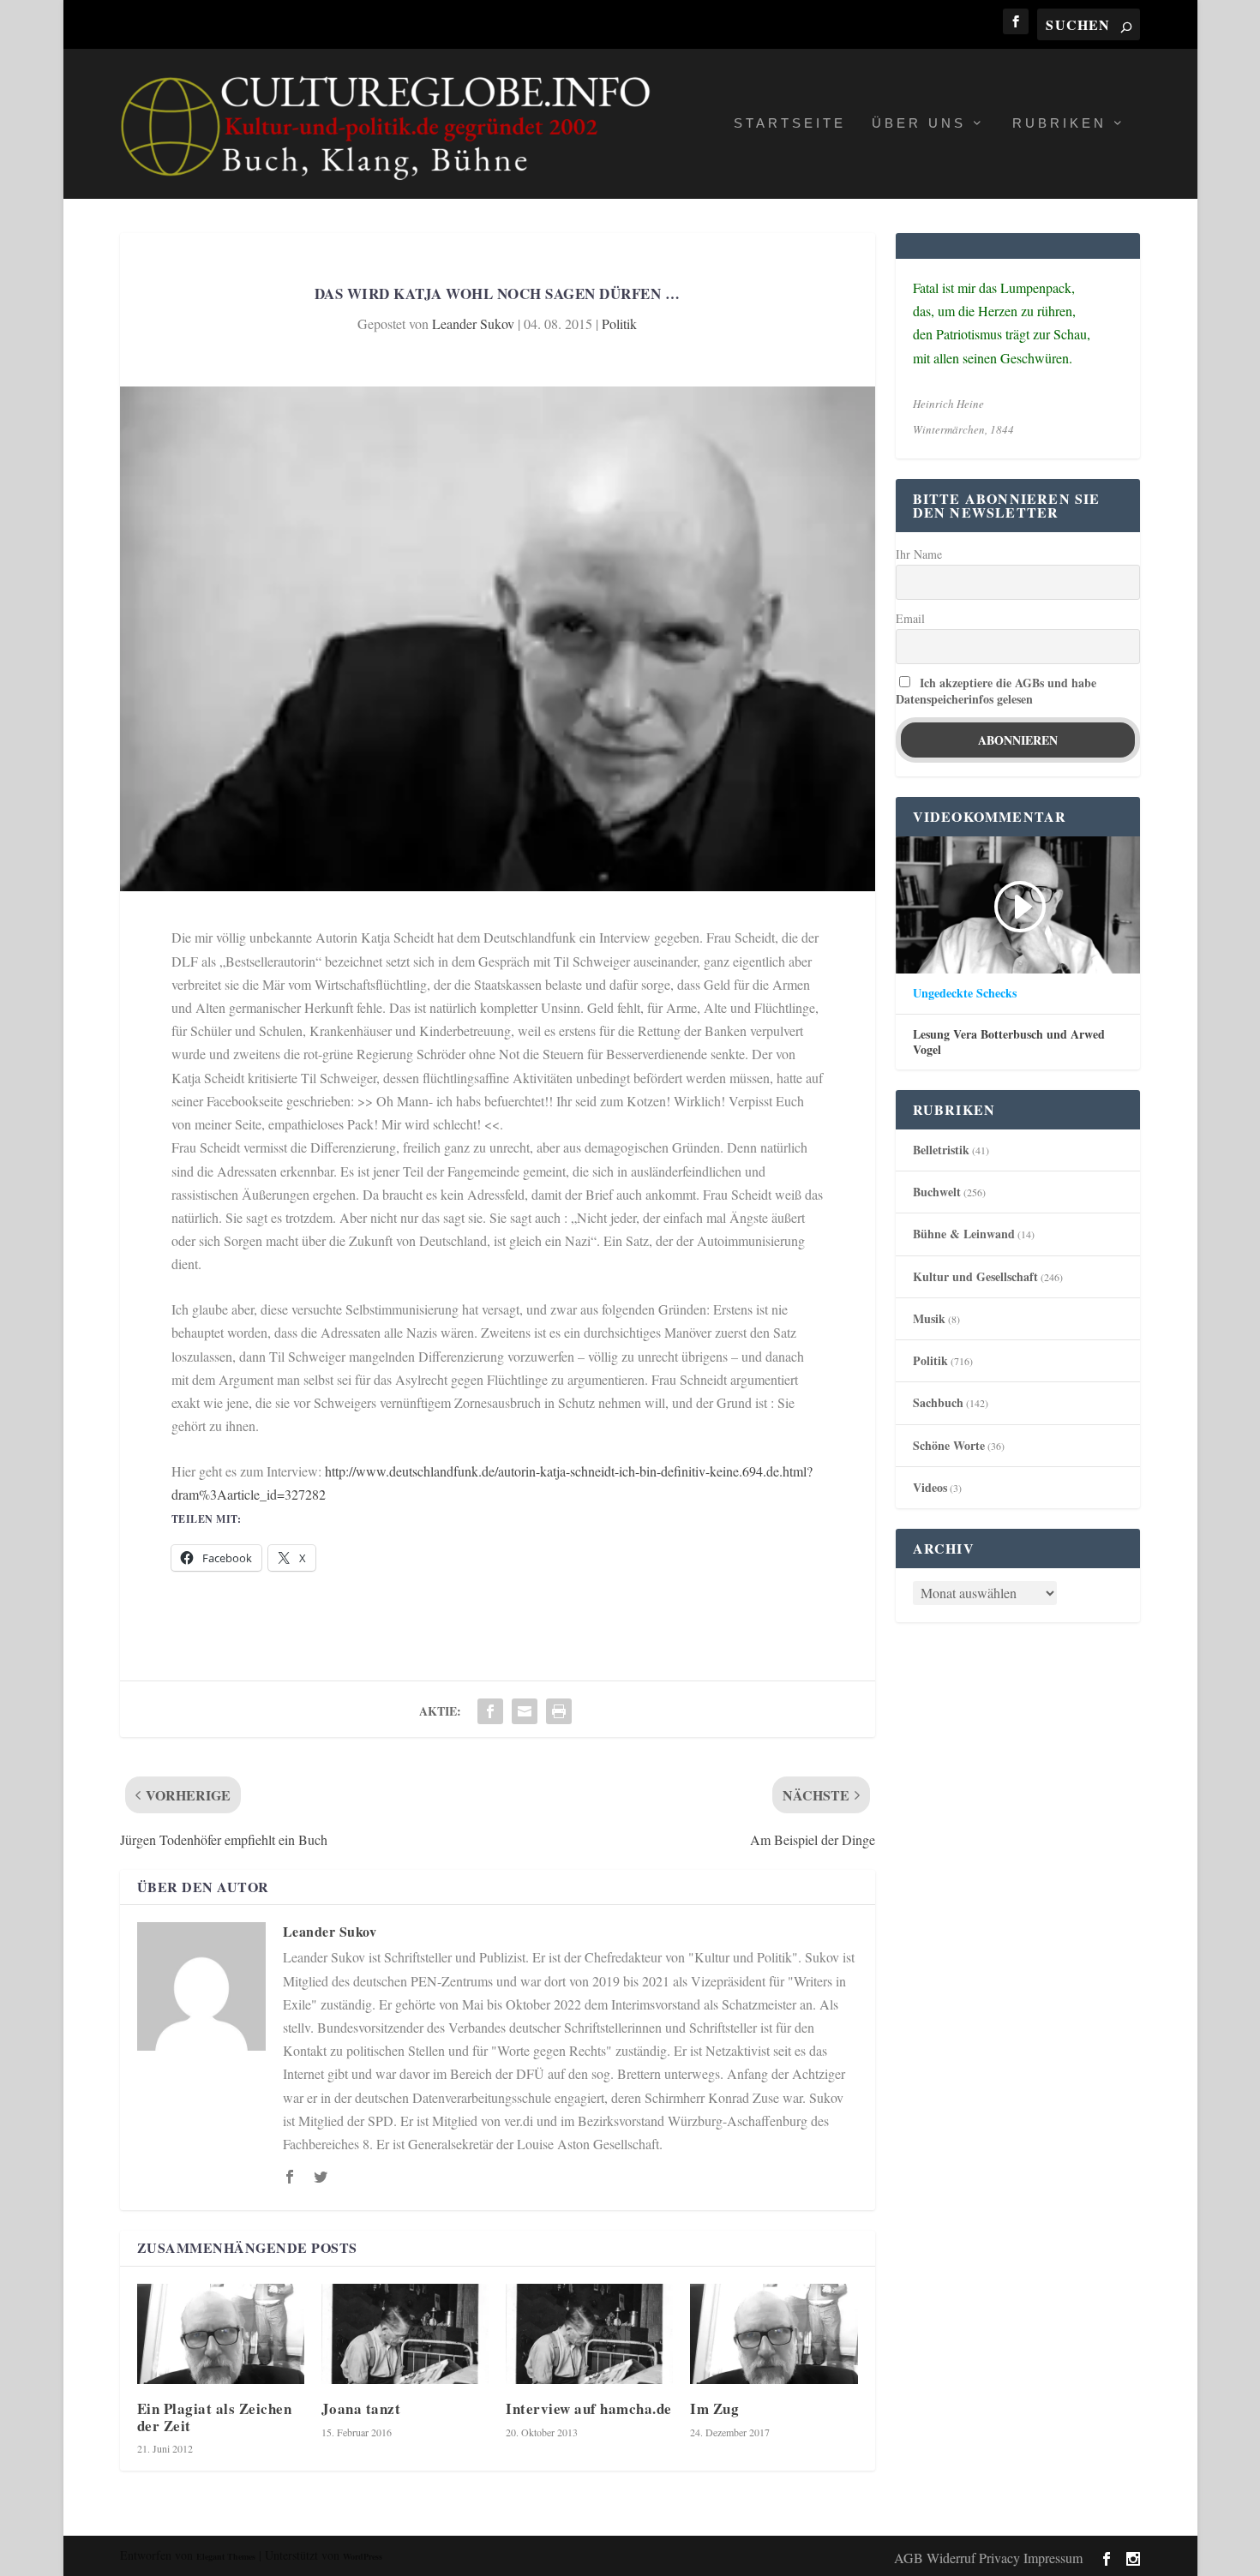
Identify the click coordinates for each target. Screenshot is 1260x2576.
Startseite (790, 123)
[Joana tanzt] (405, 2334)
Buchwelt (937, 1192)
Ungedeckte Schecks (965, 993)
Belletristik (941, 1150)
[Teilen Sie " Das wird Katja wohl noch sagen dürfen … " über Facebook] (490, 1711)
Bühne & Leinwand (964, 1234)
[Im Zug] (774, 2334)
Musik (929, 1318)
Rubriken (1059, 123)
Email (910, 618)
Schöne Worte (949, 1445)
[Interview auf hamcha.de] (589, 2334)
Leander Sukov (473, 323)
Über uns (919, 123)
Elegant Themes (226, 2556)
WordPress (363, 2556)
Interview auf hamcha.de (589, 2408)
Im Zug (714, 2408)
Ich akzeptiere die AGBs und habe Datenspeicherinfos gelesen (996, 691)
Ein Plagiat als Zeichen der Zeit (215, 2417)
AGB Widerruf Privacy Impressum (988, 2558)
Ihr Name (919, 554)
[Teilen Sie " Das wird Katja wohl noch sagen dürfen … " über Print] (559, 1711)
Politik (619, 323)
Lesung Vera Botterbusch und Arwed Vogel (1009, 1042)
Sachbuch (938, 1402)
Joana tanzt (361, 2408)
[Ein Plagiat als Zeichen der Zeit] (221, 2334)
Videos (930, 1487)
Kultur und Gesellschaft (975, 1276)
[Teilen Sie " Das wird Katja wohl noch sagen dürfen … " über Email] (525, 1711)
